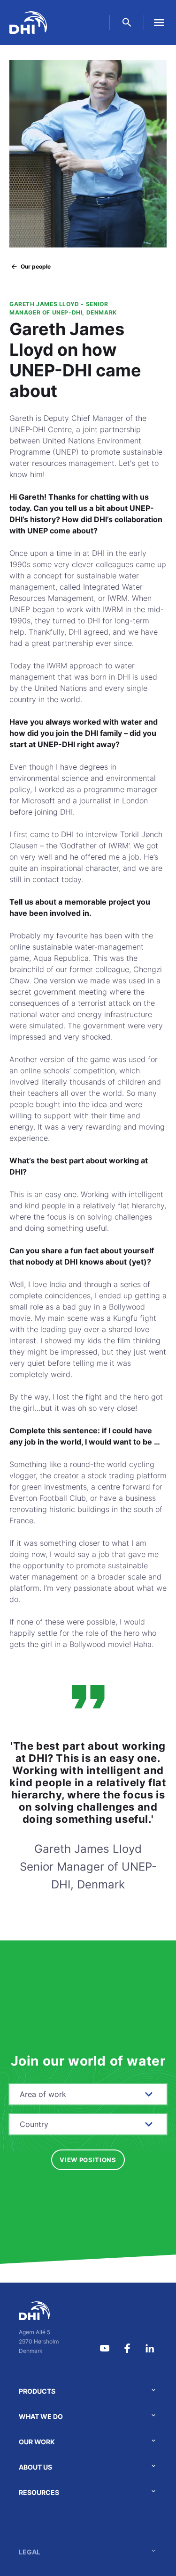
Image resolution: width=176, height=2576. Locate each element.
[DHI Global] (28, 22)
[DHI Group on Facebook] (127, 2348)
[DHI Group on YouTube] (105, 2348)
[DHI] (39, 2311)
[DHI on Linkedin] (150, 2348)
